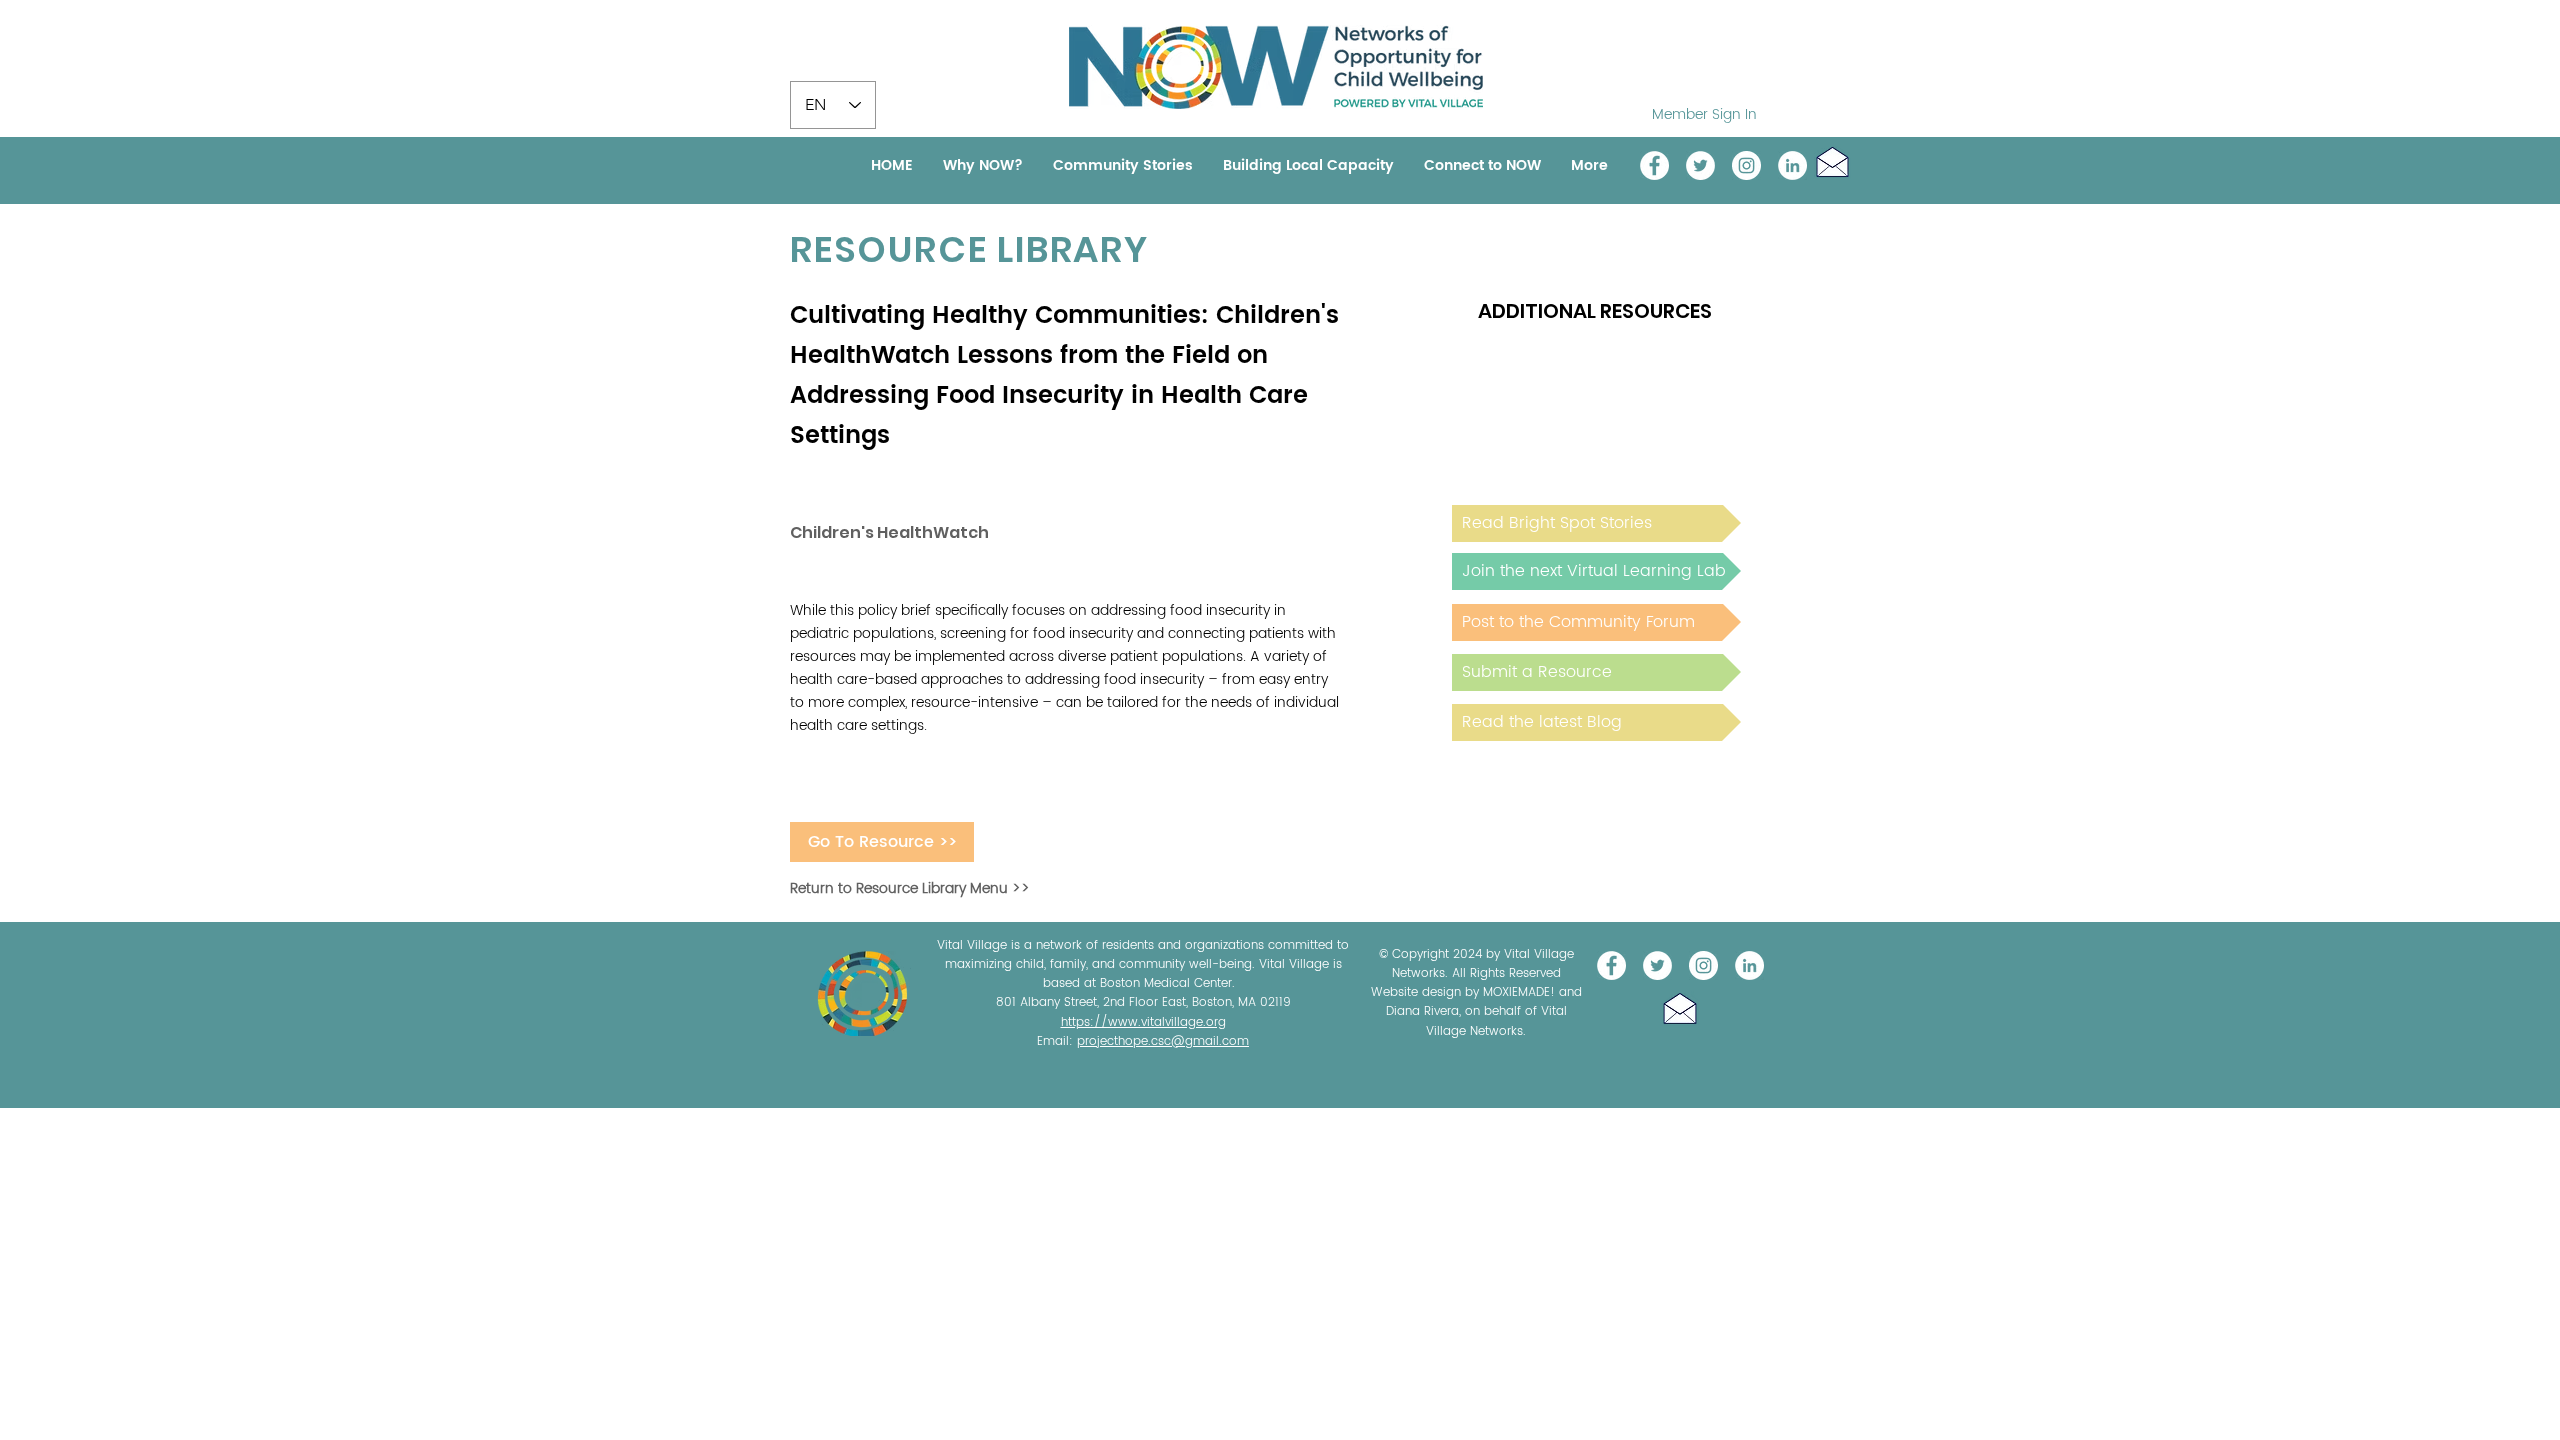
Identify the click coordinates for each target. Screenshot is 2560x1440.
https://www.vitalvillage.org (1143, 1022)
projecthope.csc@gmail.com (1163, 1041)
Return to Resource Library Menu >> (910, 888)
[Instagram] (1746, 165)
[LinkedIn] (1792, 165)
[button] (1832, 161)
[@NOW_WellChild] (1700, 165)
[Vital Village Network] (1654, 165)
